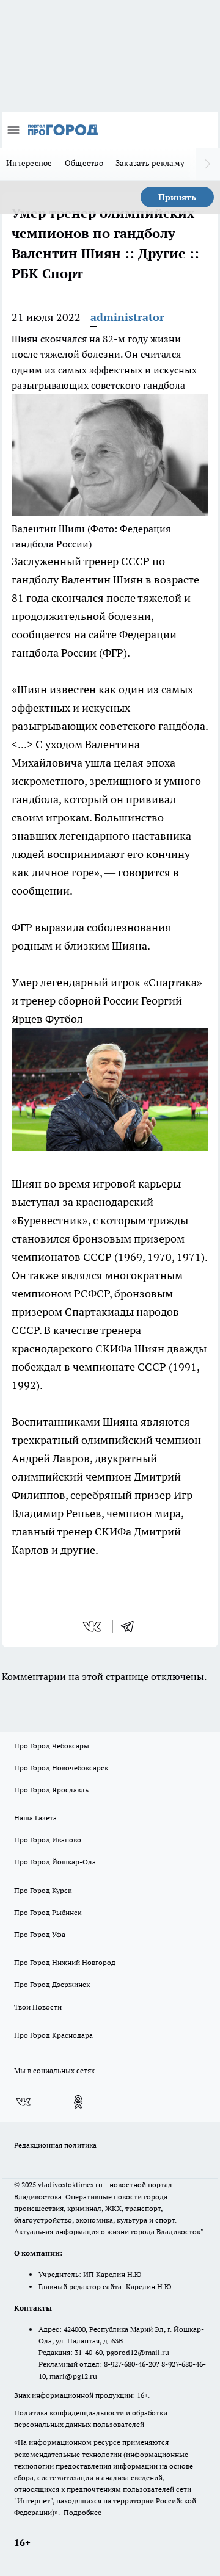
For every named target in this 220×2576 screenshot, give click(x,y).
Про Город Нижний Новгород (65, 1962)
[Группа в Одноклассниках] (78, 2102)
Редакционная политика (55, 2145)
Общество (84, 163)
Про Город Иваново (48, 1840)
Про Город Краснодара (53, 2035)
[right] (208, 164)
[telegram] (131, 1626)
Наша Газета (35, 1818)
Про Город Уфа (40, 1934)
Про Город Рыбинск (48, 1912)
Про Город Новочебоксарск (61, 1768)
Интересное (29, 163)
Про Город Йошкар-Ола (55, 1862)
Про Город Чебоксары (52, 1746)
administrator (127, 317)
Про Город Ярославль (51, 1790)
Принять (177, 197)
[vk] (93, 1626)
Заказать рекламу (150, 163)
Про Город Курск (43, 1890)
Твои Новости (38, 2007)
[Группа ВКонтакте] (23, 2102)
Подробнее (82, 2512)
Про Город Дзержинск (52, 1984)
